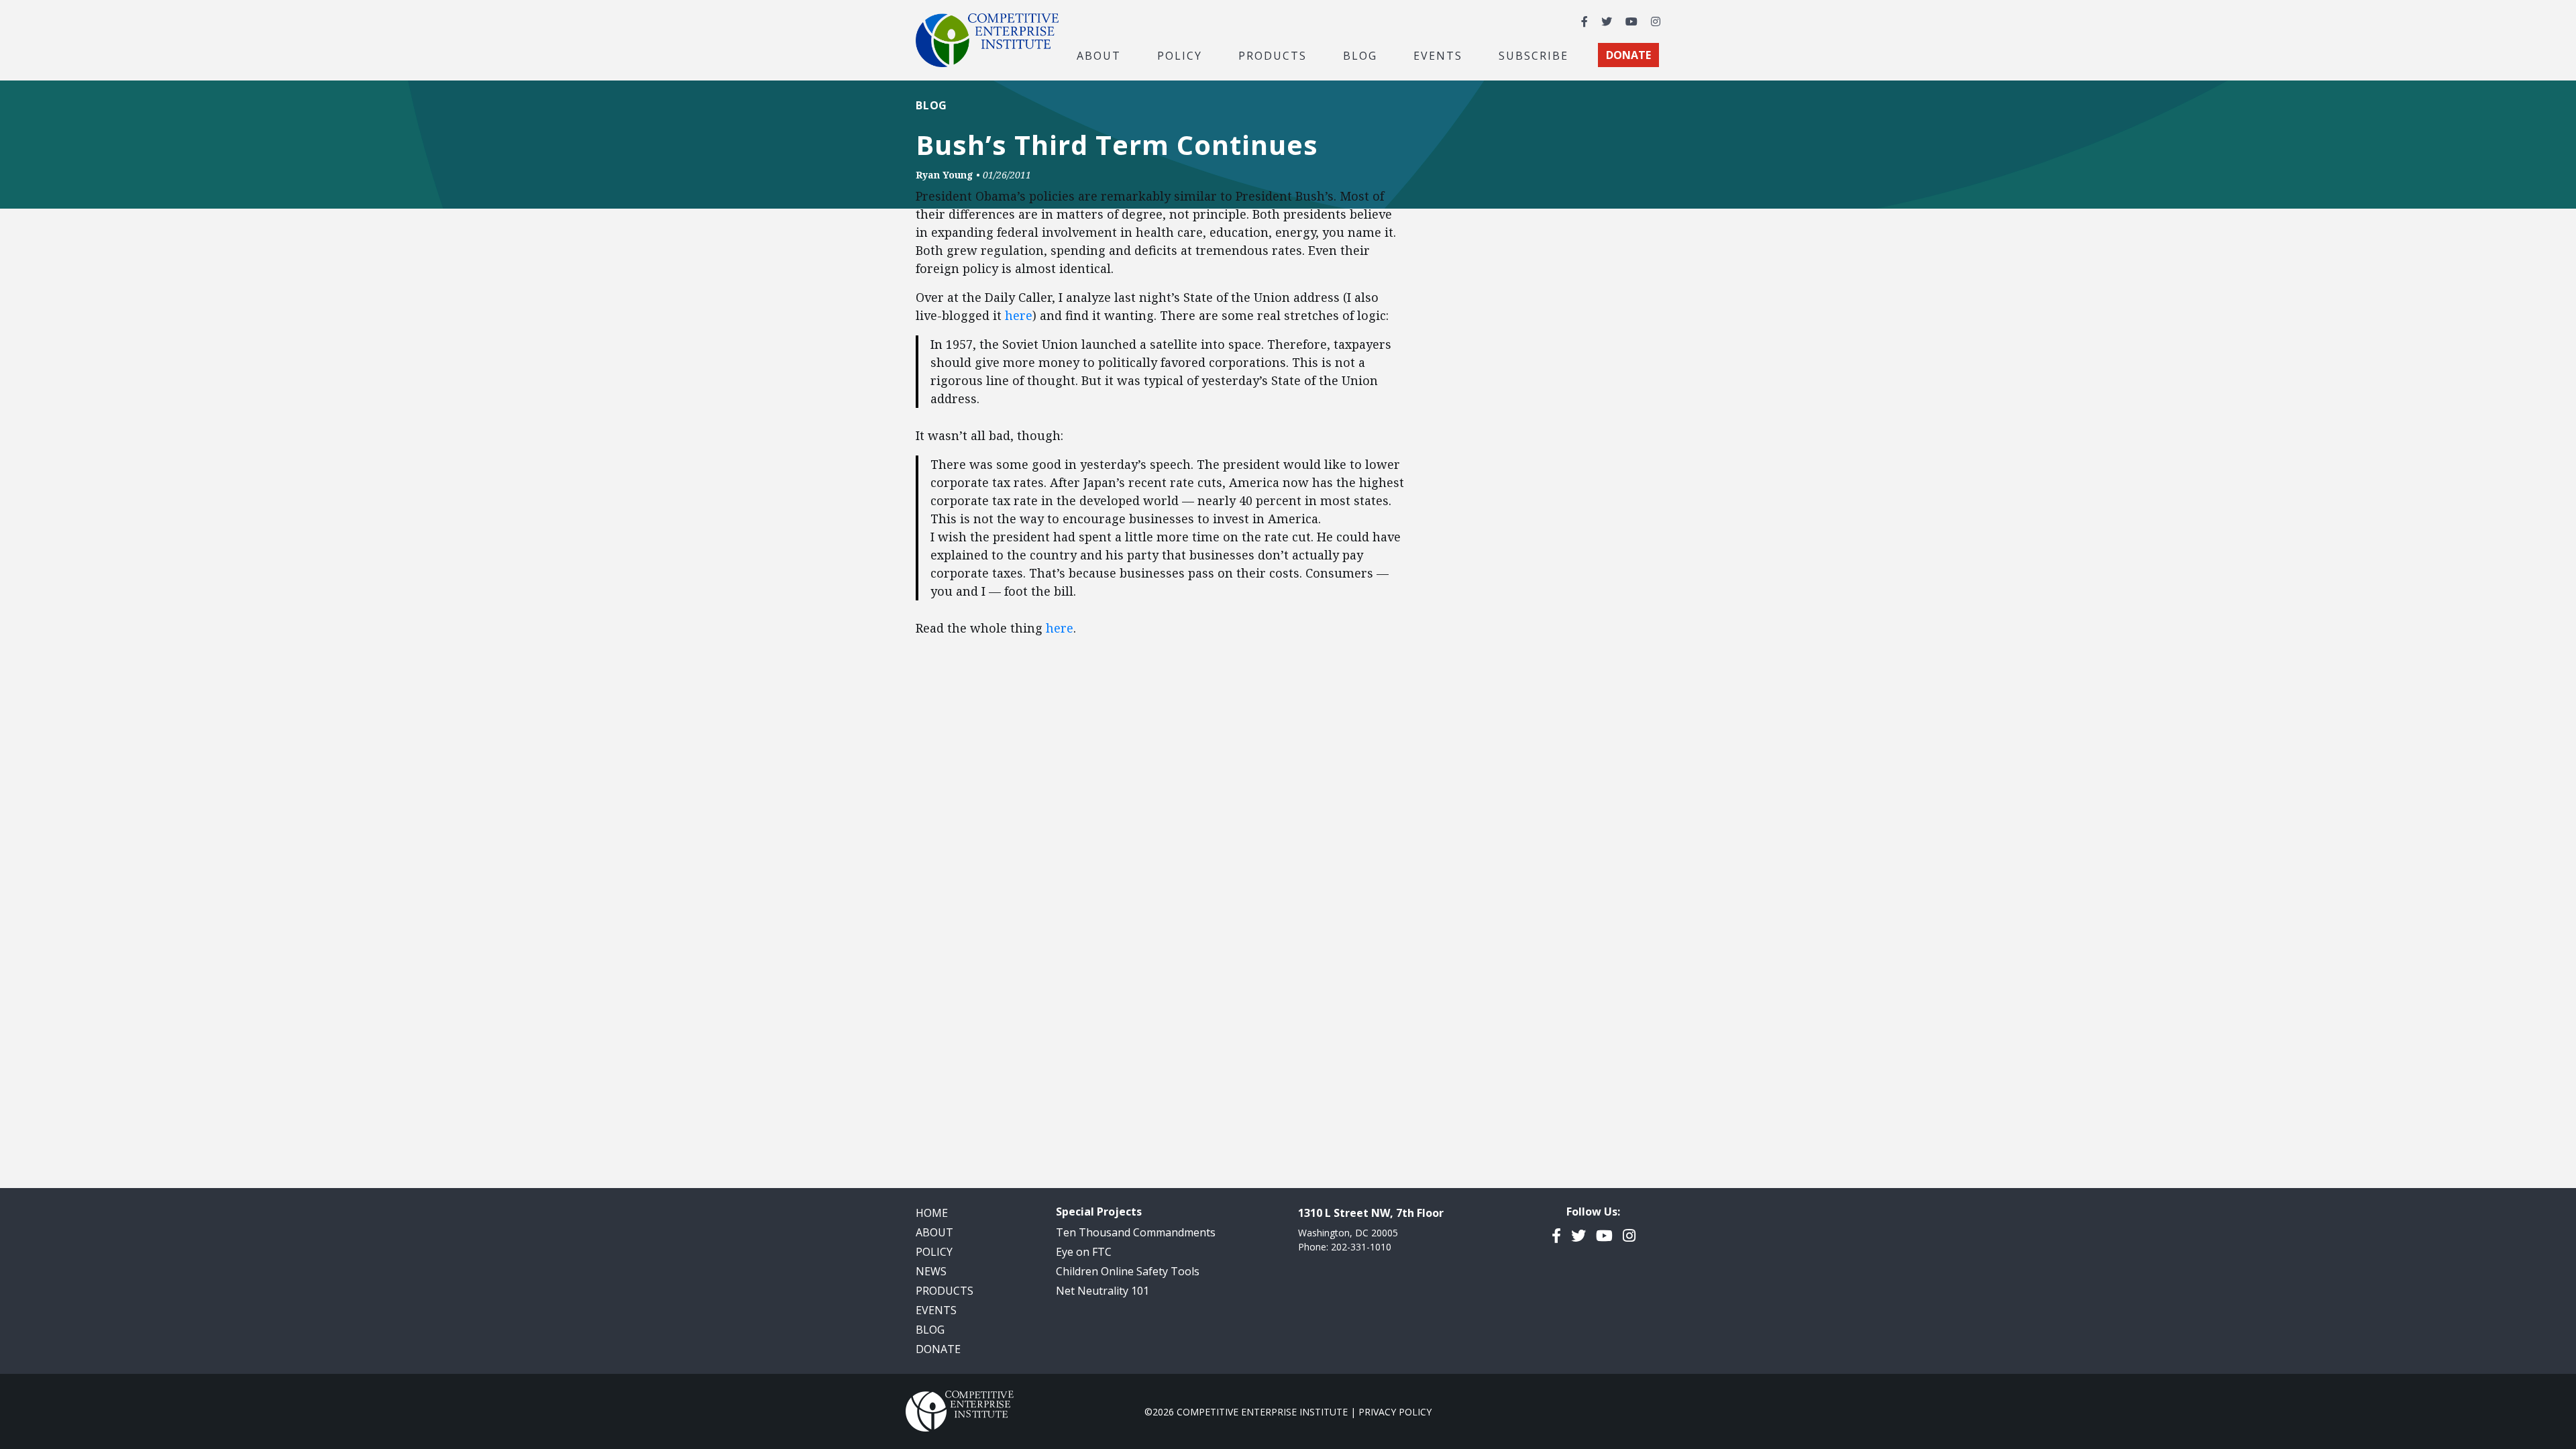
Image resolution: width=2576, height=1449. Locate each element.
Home (932, 1213)
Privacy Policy (1395, 1412)
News (931, 1271)
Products (945, 1291)
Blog (1360, 55)
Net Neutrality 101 (1103, 1291)
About (934, 1232)
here (1019, 315)
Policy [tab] (1180, 55)
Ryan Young (945, 175)
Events (1438, 55)
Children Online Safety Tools (1128, 1271)
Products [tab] (1273, 55)
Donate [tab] (1628, 55)
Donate (938, 1349)
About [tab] (1099, 55)
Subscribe (1534, 55)
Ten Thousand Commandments (1136, 1232)
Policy (934, 1252)
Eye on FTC (1084, 1252)
